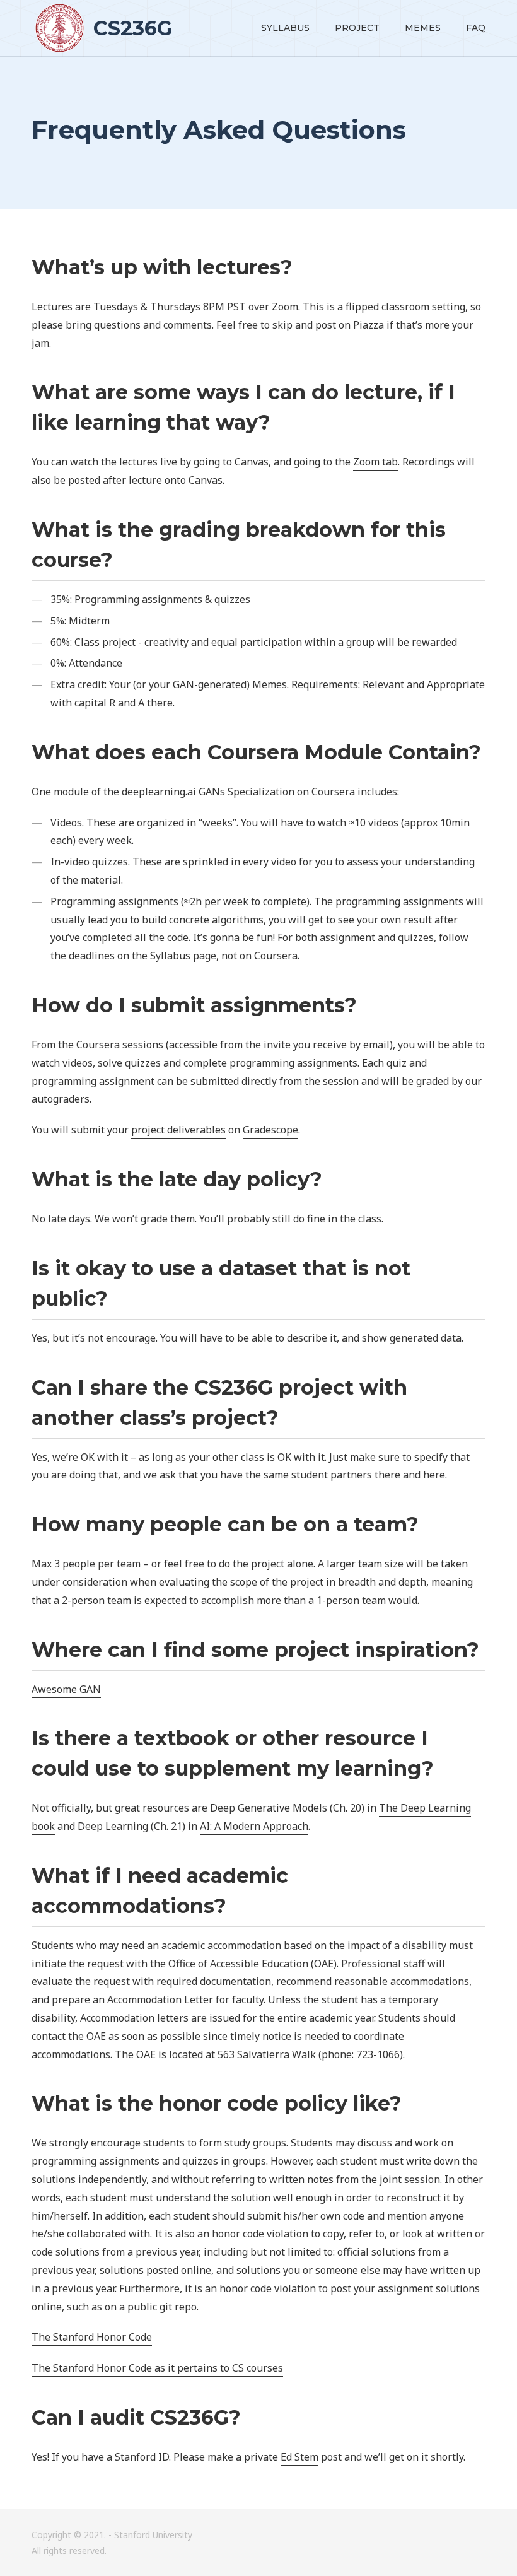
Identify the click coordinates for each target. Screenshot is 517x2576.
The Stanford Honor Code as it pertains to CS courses (157, 2368)
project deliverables (178, 1130)
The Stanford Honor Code (92, 2337)
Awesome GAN (66, 1689)
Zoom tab (375, 462)
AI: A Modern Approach (254, 1826)
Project (357, 28)
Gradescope (270, 1130)
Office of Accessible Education (238, 1964)
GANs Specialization (247, 792)
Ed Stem (299, 2457)
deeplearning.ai (159, 792)
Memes (423, 28)
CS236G (130, 28)
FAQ (476, 28)
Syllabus (285, 28)
